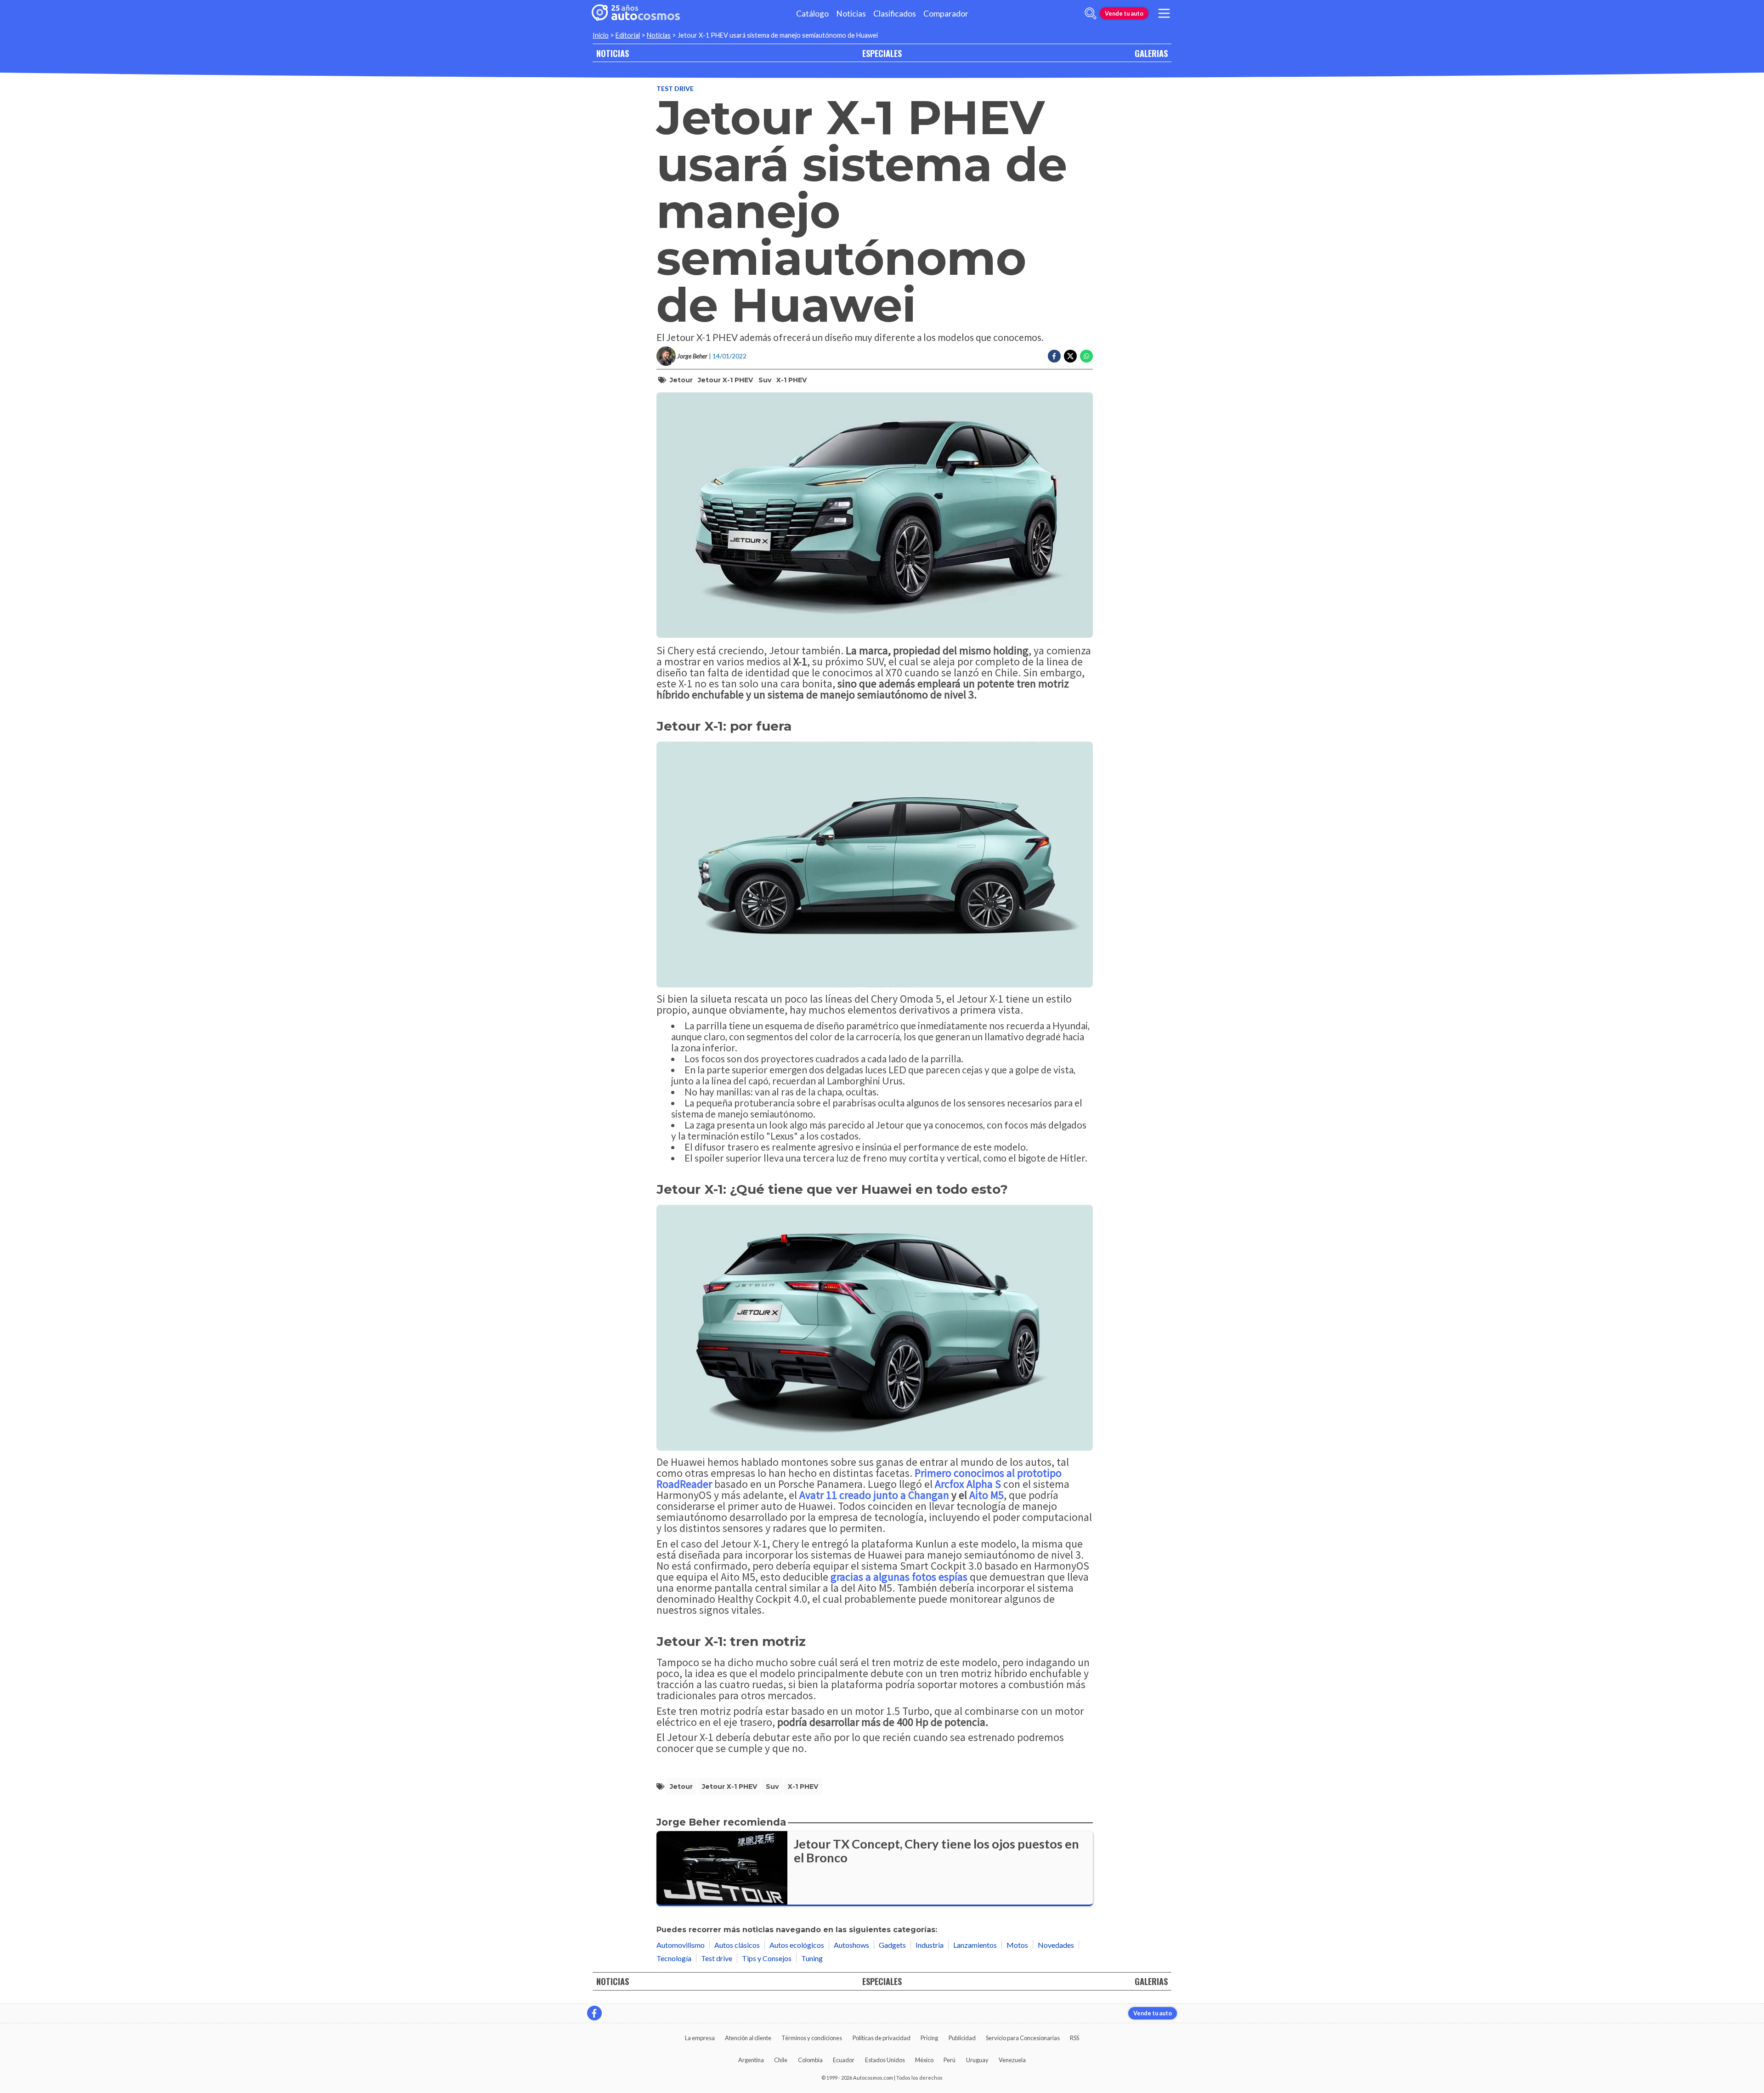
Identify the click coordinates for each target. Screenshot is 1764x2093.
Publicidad (962, 2038)
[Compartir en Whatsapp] (1086, 356)
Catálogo (812, 14)
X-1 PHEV (792, 380)
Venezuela (1012, 2060)
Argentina (751, 2060)
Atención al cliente (748, 2038)
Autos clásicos (737, 1945)
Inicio (601, 35)
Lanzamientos (975, 1945)
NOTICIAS (613, 53)
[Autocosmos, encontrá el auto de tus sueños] (636, 13)
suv (765, 380)
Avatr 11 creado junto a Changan (874, 1495)
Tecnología (674, 1958)
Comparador (946, 14)
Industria (930, 1945)
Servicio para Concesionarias (1023, 2038)
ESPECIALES (882, 53)
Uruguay (977, 2060)
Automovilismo (681, 1945)
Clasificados (895, 14)
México (924, 2060)
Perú (950, 2060)
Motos (1017, 1945)
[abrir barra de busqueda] (1091, 13)
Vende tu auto (1124, 13)
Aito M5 (987, 1495)
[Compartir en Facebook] (1054, 356)
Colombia (810, 2060)
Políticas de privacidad (882, 2038)
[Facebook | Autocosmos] (594, 2013)
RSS (1074, 2038)
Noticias (851, 14)
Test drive (675, 88)
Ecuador (844, 2060)
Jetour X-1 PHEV (725, 380)
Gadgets (892, 1945)
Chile (781, 2060)
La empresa (700, 2038)
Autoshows (851, 1945)
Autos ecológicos (797, 1945)
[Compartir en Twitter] (1070, 356)
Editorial (628, 35)
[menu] (1164, 13)
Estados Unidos (885, 2060)
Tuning (812, 1958)
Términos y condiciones (812, 2038)
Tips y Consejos (767, 1958)
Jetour (681, 380)
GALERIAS (1151, 53)
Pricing (929, 2038)
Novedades (1056, 1945)
